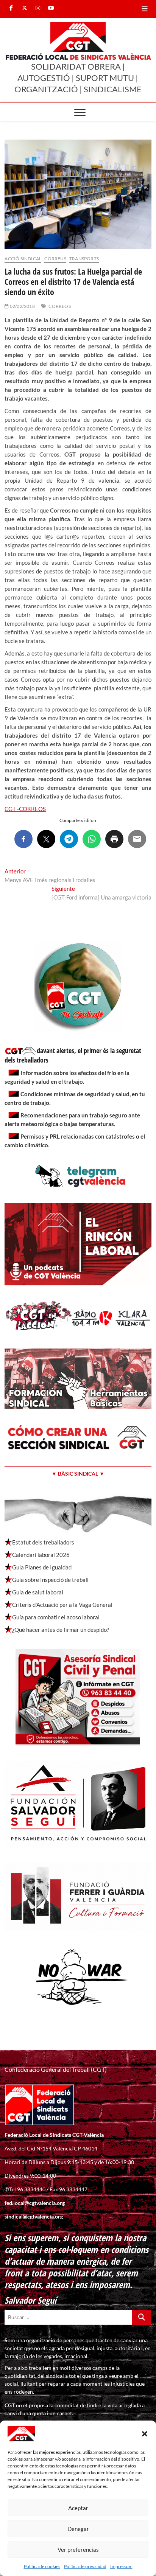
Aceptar (78, 2508)
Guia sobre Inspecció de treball (50, 1580)
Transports (84, 259)
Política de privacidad (85, 2566)
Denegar (78, 2529)
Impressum (121, 2566)
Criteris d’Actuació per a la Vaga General (62, 1605)
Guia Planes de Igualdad (42, 1567)
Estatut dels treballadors (43, 1542)
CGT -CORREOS (25, 809)
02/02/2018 (22, 306)
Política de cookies (42, 2566)
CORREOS (59, 306)
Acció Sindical (23, 259)
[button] (145, 2434)
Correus (55, 259)
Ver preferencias (78, 2550)
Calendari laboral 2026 (41, 1555)
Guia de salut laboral (38, 1592)
